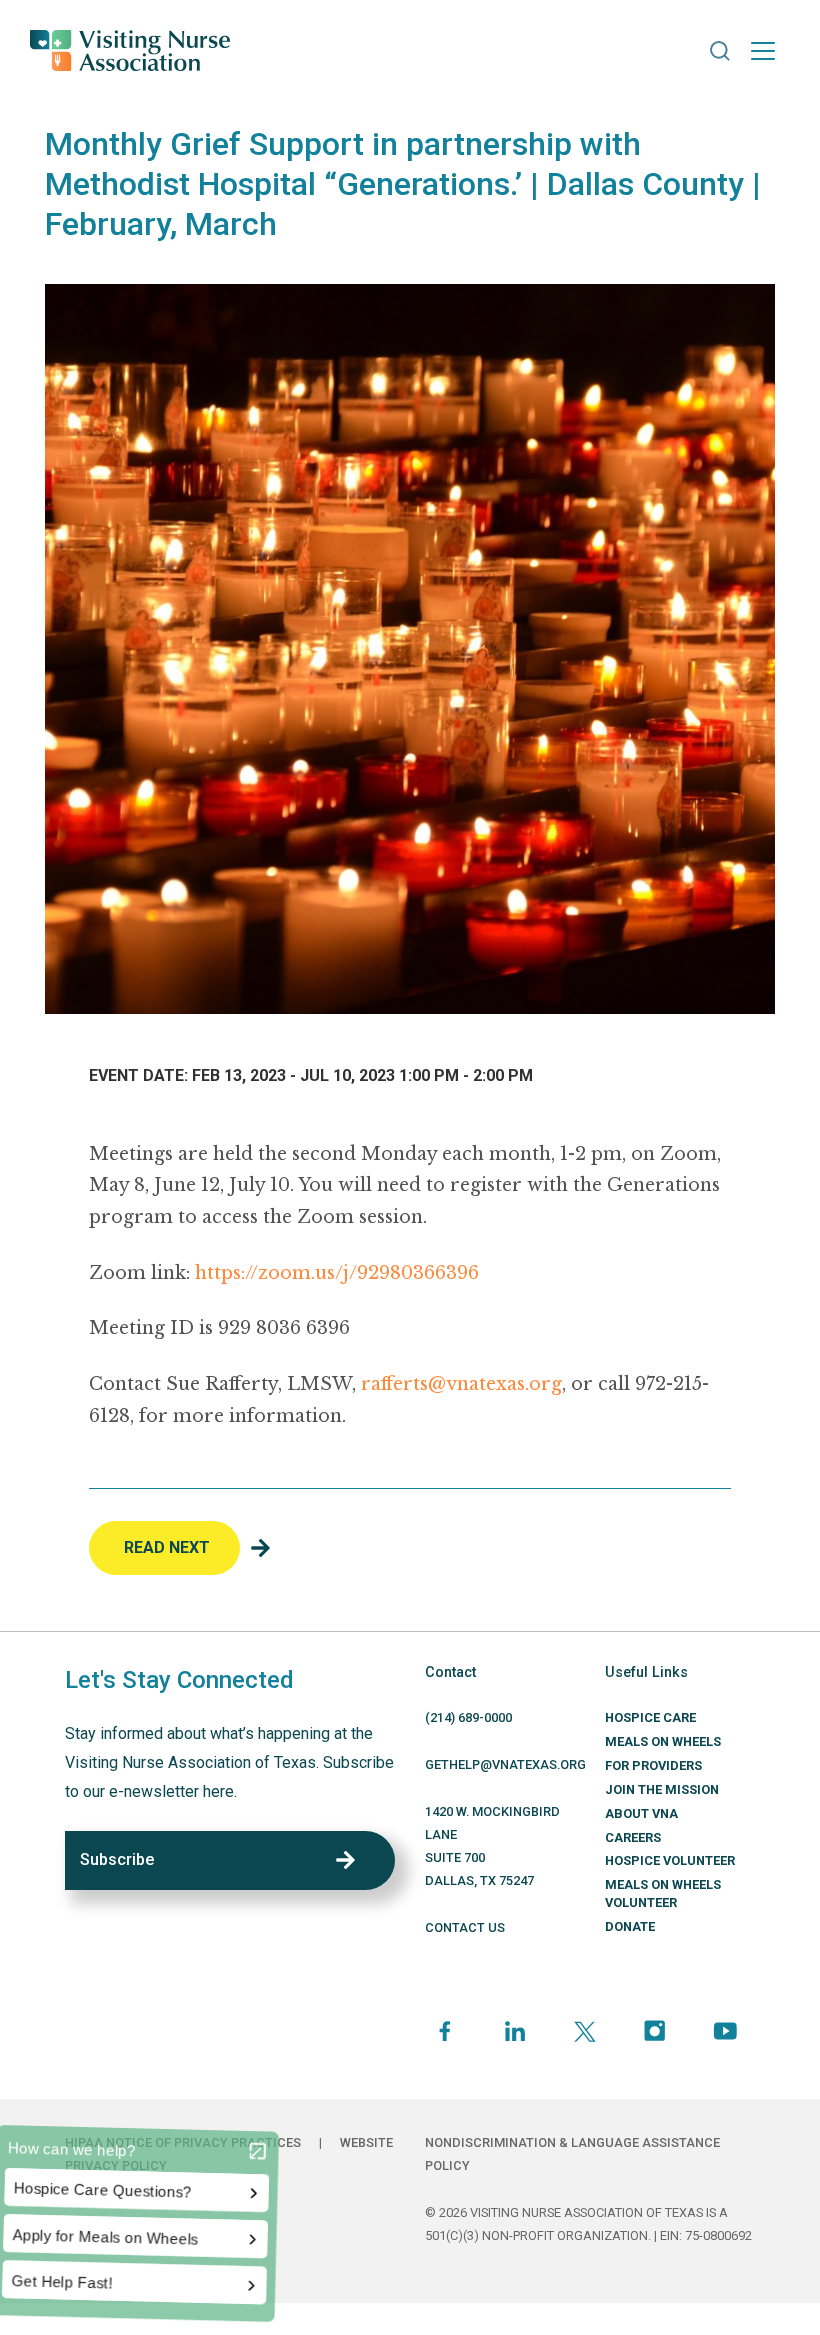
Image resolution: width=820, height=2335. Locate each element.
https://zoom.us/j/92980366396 (337, 1273)
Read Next (167, 1547)
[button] (720, 51)
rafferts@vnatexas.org (461, 1384)
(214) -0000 (468, 1717)
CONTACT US (465, 1927)
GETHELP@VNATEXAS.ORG (505, 1764)
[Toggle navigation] (763, 51)
